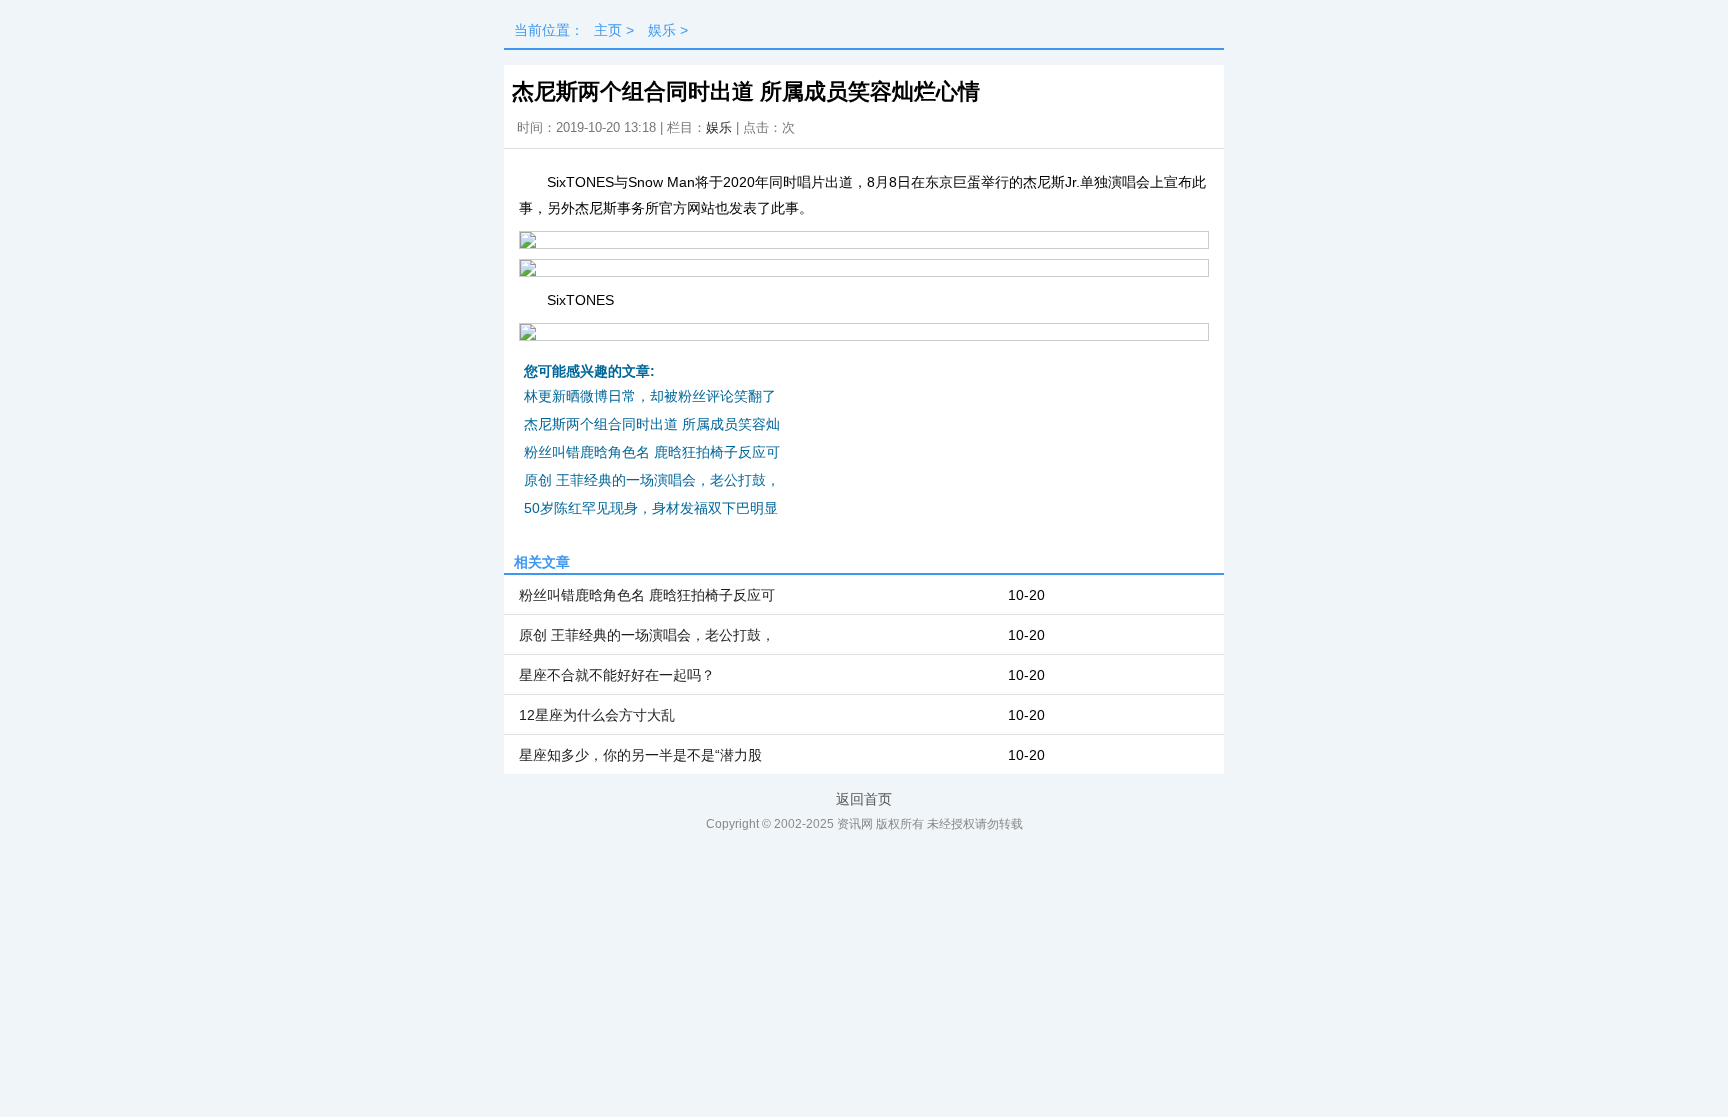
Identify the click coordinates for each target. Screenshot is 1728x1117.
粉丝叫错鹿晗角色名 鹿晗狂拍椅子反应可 (652, 452)
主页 (608, 30)
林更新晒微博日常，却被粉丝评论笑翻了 (650, 396)
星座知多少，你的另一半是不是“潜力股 (640, 755)
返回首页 (864, 799)
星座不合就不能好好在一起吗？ (617, 675)
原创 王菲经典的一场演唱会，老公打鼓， (652, 480)
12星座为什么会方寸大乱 (597, 715)
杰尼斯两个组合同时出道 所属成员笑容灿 (652, 424)
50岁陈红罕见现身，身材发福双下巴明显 (651, 508)
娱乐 (662, 30)
